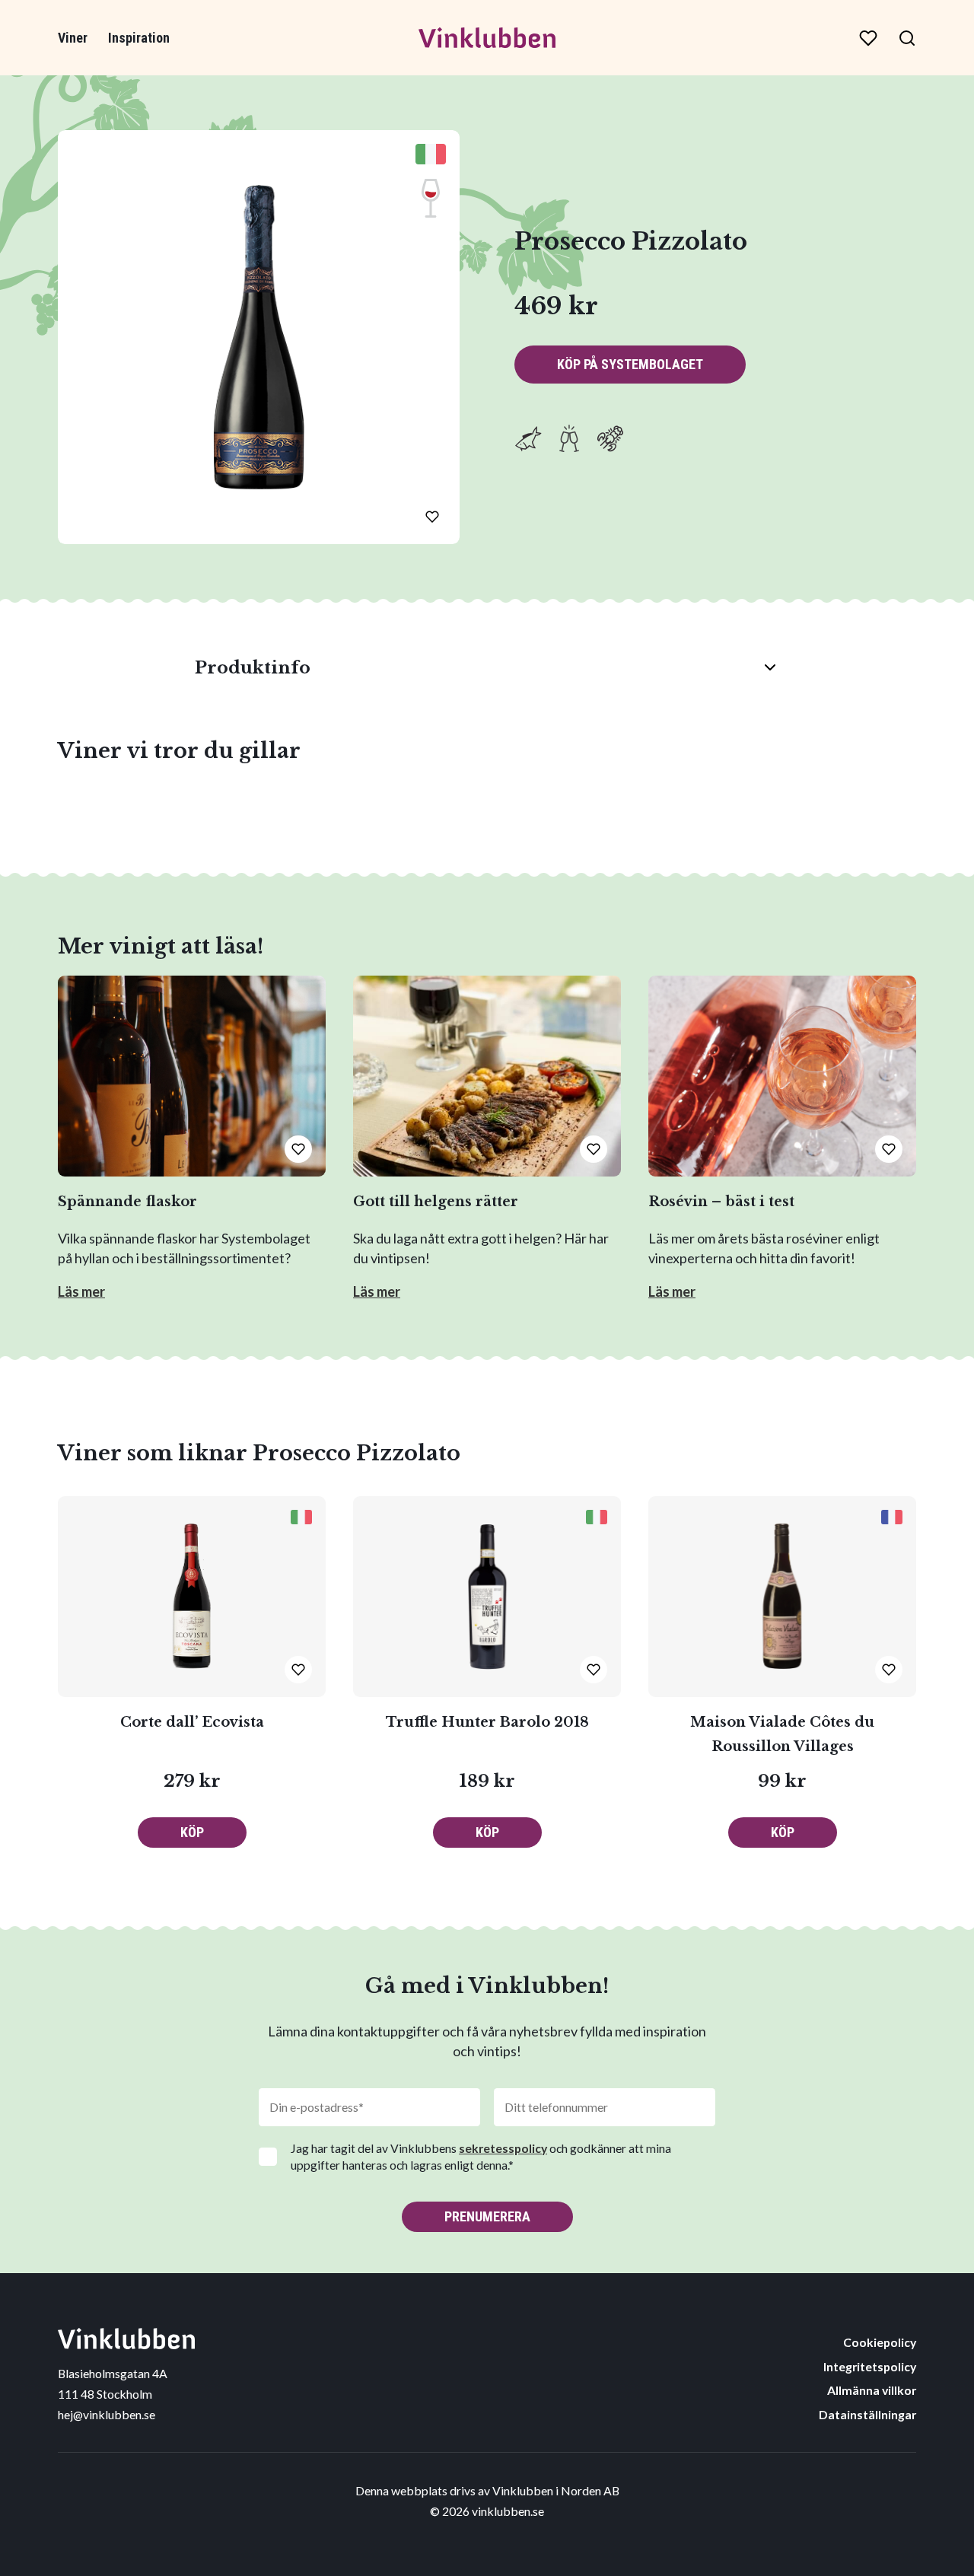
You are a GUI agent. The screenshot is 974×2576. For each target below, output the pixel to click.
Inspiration (139, 38)
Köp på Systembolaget (630, 364)
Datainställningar (867, 2414)
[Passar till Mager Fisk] (528, 438)
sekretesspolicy (503, 2148)
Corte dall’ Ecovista (192, 1722)
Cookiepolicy (880, 2342)
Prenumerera (487, 2216)
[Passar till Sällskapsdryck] (569, 438)
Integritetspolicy (870, 2366)
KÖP (192, 1832)
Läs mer (81, 1291)
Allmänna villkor (872, 2390)
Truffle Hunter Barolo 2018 (487, 1722)
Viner (73, 38)
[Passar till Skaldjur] (610, 438)
